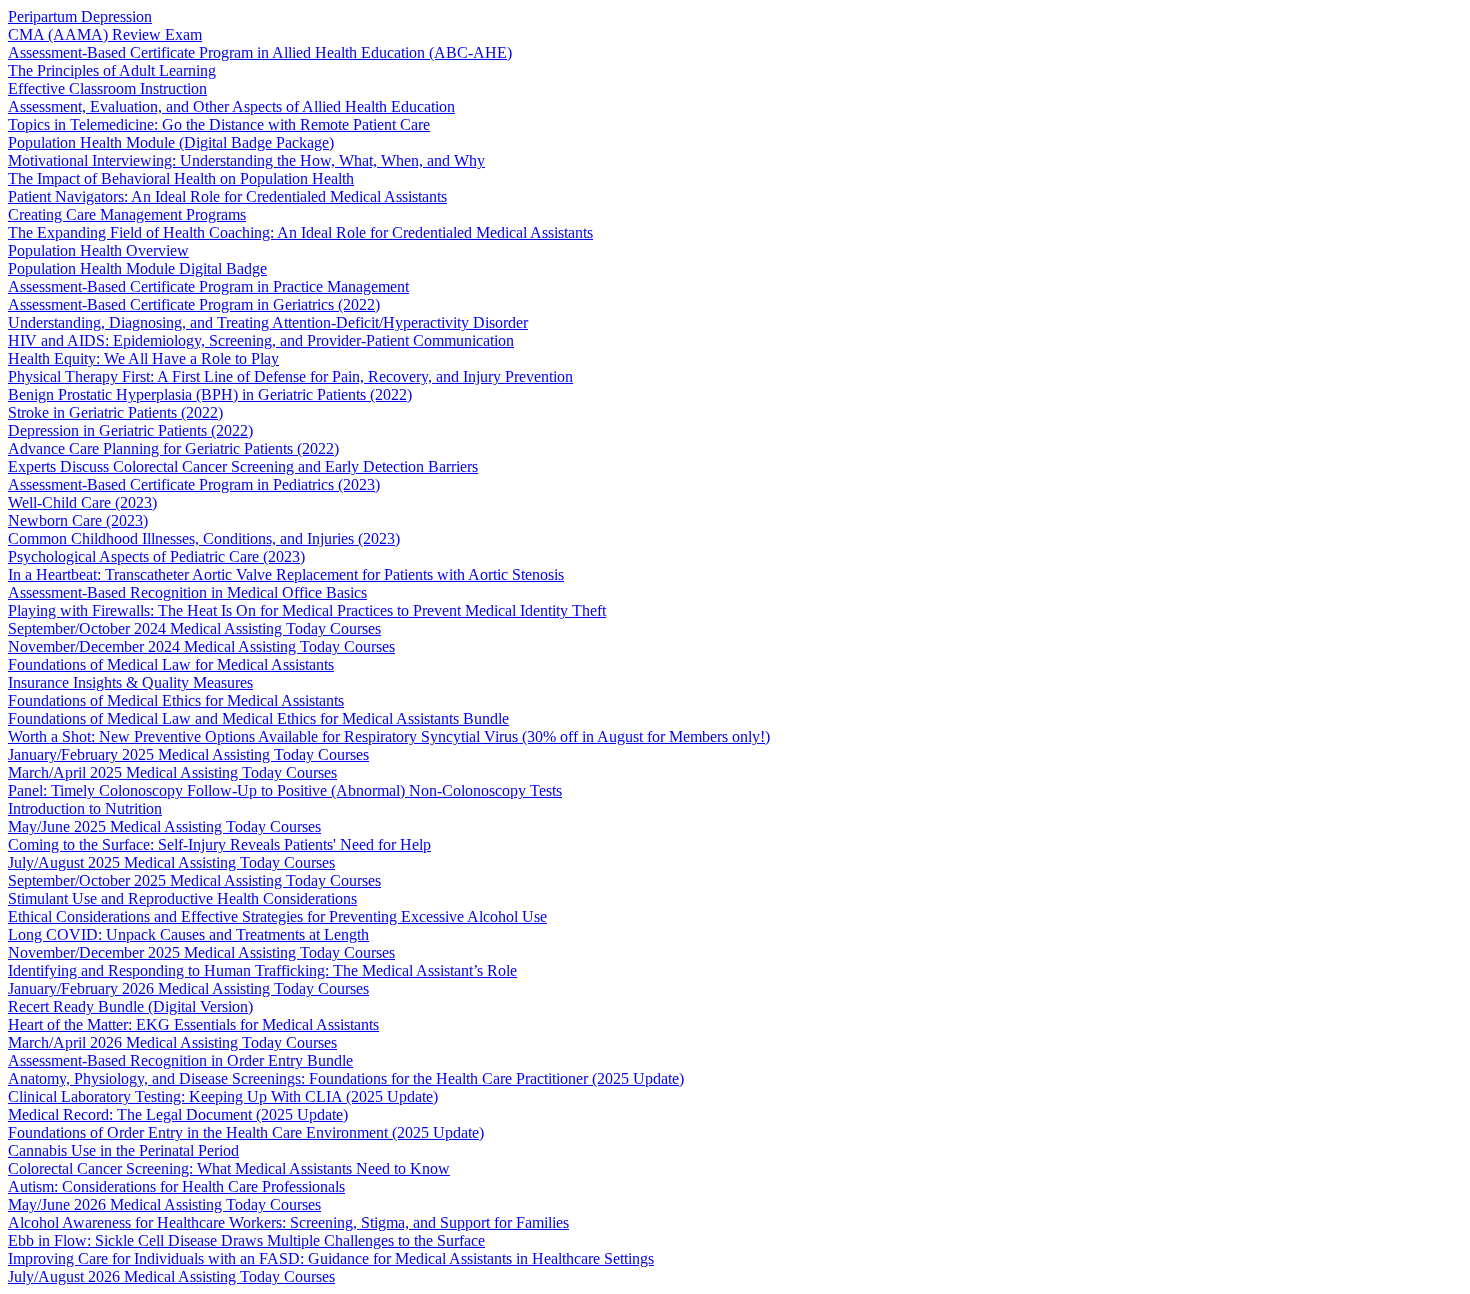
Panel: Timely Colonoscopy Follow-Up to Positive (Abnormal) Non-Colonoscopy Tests (285, 790)
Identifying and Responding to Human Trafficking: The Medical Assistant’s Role (262, 970)
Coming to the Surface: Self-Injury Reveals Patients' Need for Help (219, 844)
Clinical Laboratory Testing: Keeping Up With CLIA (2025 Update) (223, 1096)
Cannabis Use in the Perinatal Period (123, 1150)
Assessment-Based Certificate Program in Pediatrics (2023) (194, 484)
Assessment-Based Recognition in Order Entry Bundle (180, 1060)
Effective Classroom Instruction (107, 88)
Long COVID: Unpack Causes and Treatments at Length (188, 934)
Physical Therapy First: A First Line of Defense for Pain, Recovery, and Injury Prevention (290, 376)
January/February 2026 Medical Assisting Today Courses (188, 988)
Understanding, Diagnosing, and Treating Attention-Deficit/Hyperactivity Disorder (268, 322)
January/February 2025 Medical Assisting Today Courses (188, 754)
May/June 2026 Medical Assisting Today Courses (164, 1204)
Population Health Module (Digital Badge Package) (171, 142)
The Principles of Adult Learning (112, 70)
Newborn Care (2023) (78, 520)
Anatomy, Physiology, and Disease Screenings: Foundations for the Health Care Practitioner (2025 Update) (346, 1078)
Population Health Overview (98, 250)
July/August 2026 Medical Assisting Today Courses (171, 1276)
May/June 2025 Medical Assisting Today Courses (164, 826)
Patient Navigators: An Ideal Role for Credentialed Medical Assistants (227, 196)
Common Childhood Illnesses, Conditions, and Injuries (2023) (204, 538)
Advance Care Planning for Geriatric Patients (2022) (173, 448)
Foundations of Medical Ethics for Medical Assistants (176, 700)
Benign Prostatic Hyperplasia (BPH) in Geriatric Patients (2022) (210, 394)
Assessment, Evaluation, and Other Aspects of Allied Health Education (231, 106)
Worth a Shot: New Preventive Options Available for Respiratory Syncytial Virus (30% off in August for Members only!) (389, 736)
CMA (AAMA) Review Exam (105, 34)
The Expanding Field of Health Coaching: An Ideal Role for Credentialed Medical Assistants (300, 232)
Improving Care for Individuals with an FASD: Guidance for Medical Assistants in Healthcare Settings (331, 1258)
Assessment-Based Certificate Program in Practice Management (208, 286)
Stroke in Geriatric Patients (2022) (115, 412)
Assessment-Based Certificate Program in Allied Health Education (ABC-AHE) (260, 52)
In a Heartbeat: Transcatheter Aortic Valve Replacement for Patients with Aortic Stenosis (286, 574)
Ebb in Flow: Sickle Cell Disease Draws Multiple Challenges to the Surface (246, 1240)
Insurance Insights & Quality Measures (130, 682)
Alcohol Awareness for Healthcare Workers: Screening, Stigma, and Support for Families (288, 1222)
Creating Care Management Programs (127, 214)
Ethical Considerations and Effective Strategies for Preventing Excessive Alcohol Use (277, 916)
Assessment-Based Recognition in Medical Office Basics (187, 592)
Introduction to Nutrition (85, 808)
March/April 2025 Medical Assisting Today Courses (172, 772)
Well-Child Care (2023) (82, 502)
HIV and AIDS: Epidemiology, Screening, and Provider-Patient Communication (261, 340)
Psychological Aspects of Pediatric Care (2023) (156, 556)
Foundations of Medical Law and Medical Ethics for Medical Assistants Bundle (258, 718)
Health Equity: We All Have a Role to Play (143, 358)
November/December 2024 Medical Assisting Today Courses (201, 646)
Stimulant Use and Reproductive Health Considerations (182, 898)
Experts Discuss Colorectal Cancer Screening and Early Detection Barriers (243, 466)
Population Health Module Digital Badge (137, 268)
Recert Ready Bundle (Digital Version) (130, 1006)
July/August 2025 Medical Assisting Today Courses (171, 862)
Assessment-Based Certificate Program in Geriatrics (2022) (194, 304)
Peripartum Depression (80, 16)
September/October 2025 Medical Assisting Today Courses (194, 880)
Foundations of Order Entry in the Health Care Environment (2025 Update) (246, 1132)
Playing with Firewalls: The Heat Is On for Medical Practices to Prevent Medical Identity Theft (307, 610)
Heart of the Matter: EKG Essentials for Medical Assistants (193, 1024)
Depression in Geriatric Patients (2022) (130, 430)
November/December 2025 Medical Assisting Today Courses (201, 952)
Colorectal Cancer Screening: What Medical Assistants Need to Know (229, 1168)
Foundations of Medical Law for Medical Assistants (171, 664)
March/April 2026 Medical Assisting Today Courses (172, 1042)
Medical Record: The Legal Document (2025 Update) (178, 1114)
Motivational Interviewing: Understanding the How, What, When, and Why (246, 160)
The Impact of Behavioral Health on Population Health (181, 178)
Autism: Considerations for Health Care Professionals (176, 1186)
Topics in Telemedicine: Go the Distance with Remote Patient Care (219, 124)
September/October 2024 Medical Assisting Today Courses (194, 628)
